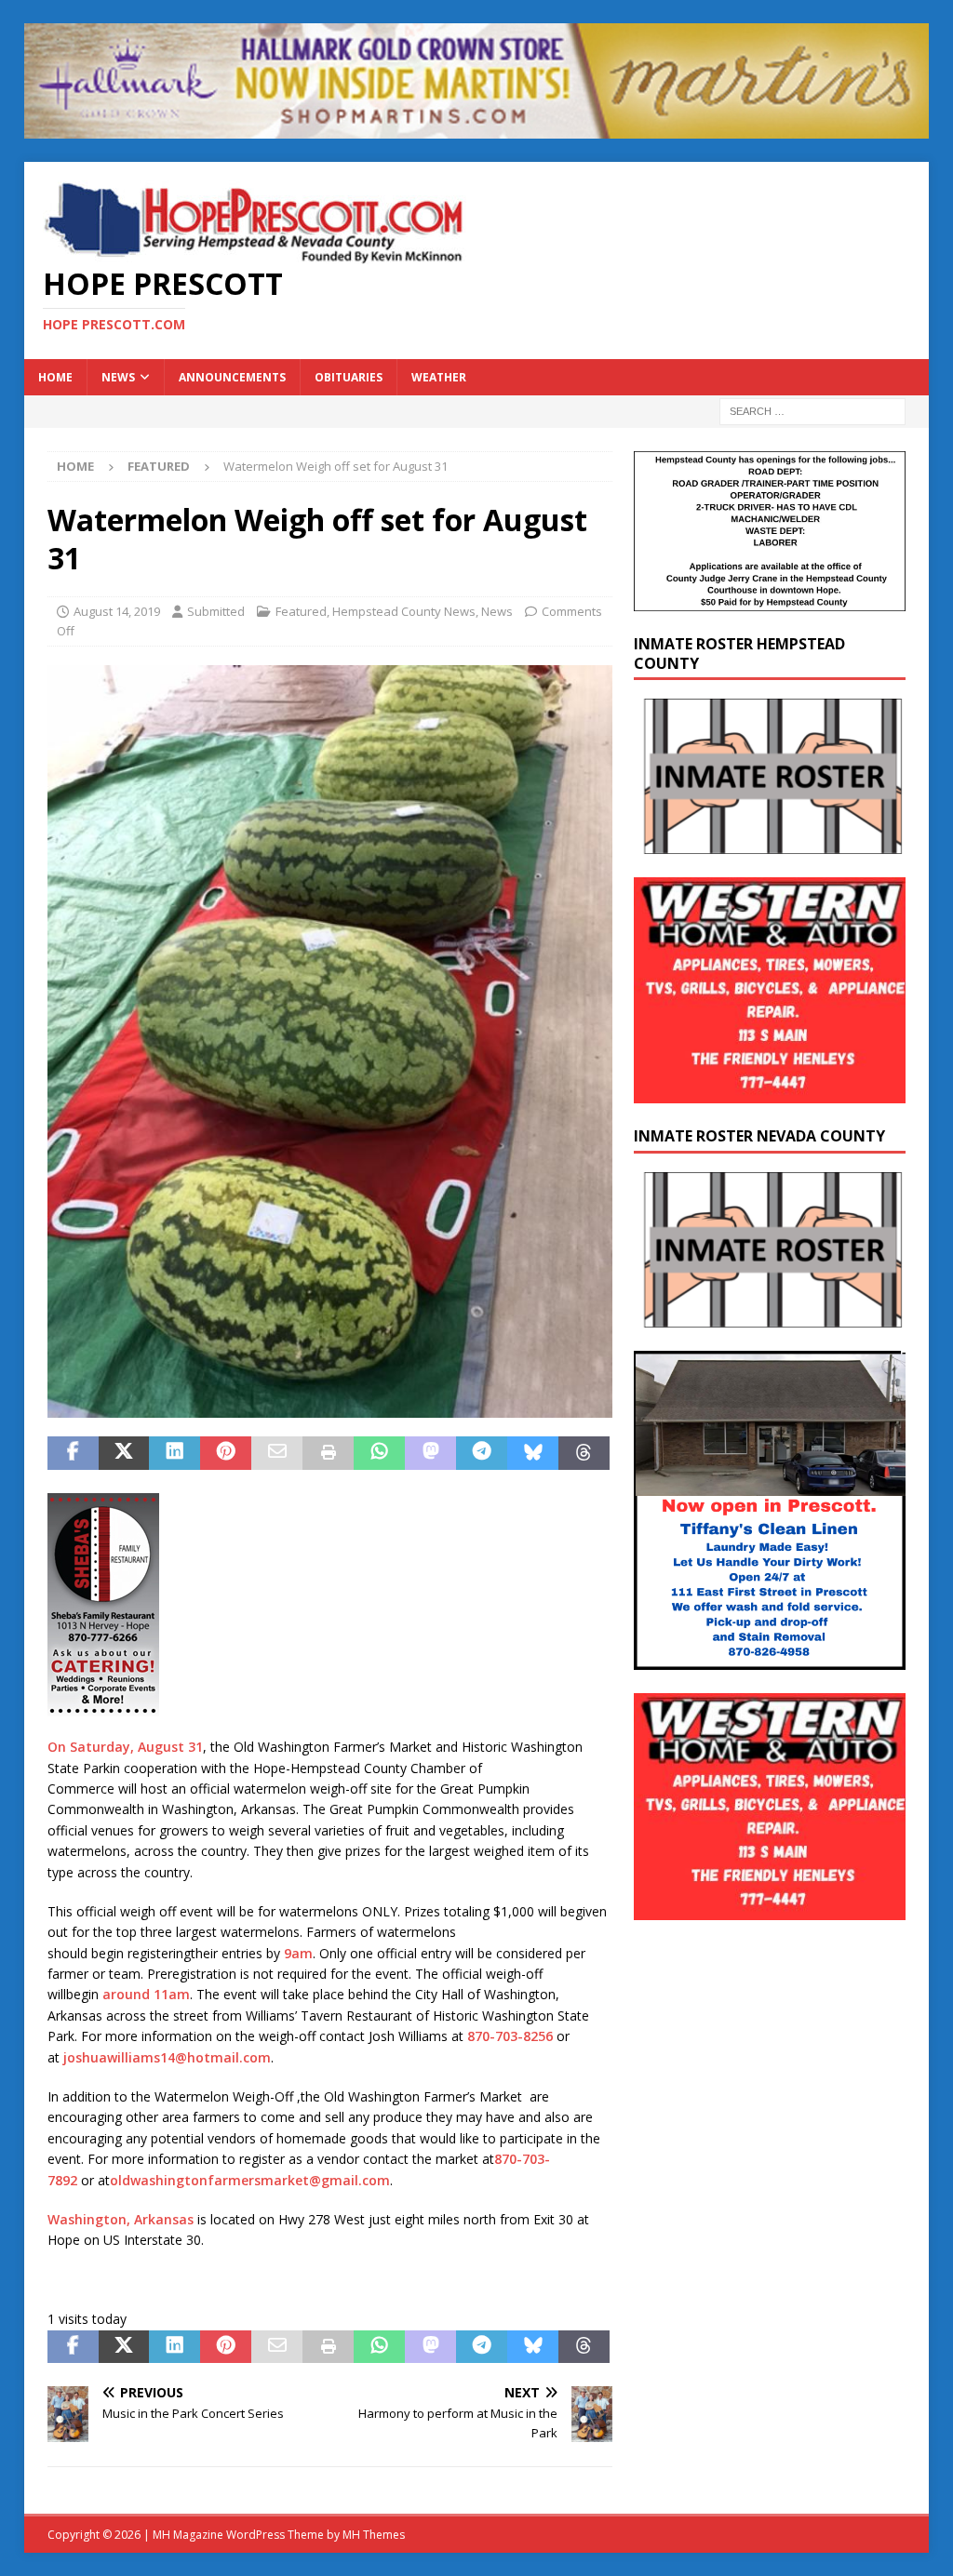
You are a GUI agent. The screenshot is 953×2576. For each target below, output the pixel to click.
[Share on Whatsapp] (379, 1453)
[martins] (477, 128)
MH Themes (374, 2535)
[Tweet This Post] (124, 1453)
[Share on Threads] (584, 1453)
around (126, 1994)
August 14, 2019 (117, 611)
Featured (301, 611)
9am (298, 1953)
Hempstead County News (404, 611)
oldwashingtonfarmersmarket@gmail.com (250, 2180)
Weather (439, 377)
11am (172, 1994)
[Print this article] (328, 1453)
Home (55, 377)
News (118, 377)
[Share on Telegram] (482, 1453)
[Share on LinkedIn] (174, 1453)
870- (508, 2159)
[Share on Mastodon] (430, 1453)
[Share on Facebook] (73, 1453)
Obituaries (349, 377)
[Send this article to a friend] (277, 1453)
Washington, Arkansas (121, 2219)
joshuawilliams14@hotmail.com (167, 2057)
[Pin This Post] (226, 1453)
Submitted (216, 611)
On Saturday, (91, 1747)
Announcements (232, 377)
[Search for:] (812, 410)
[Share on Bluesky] (533, 1453)
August (161, 1747)
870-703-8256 (510, 2036)
